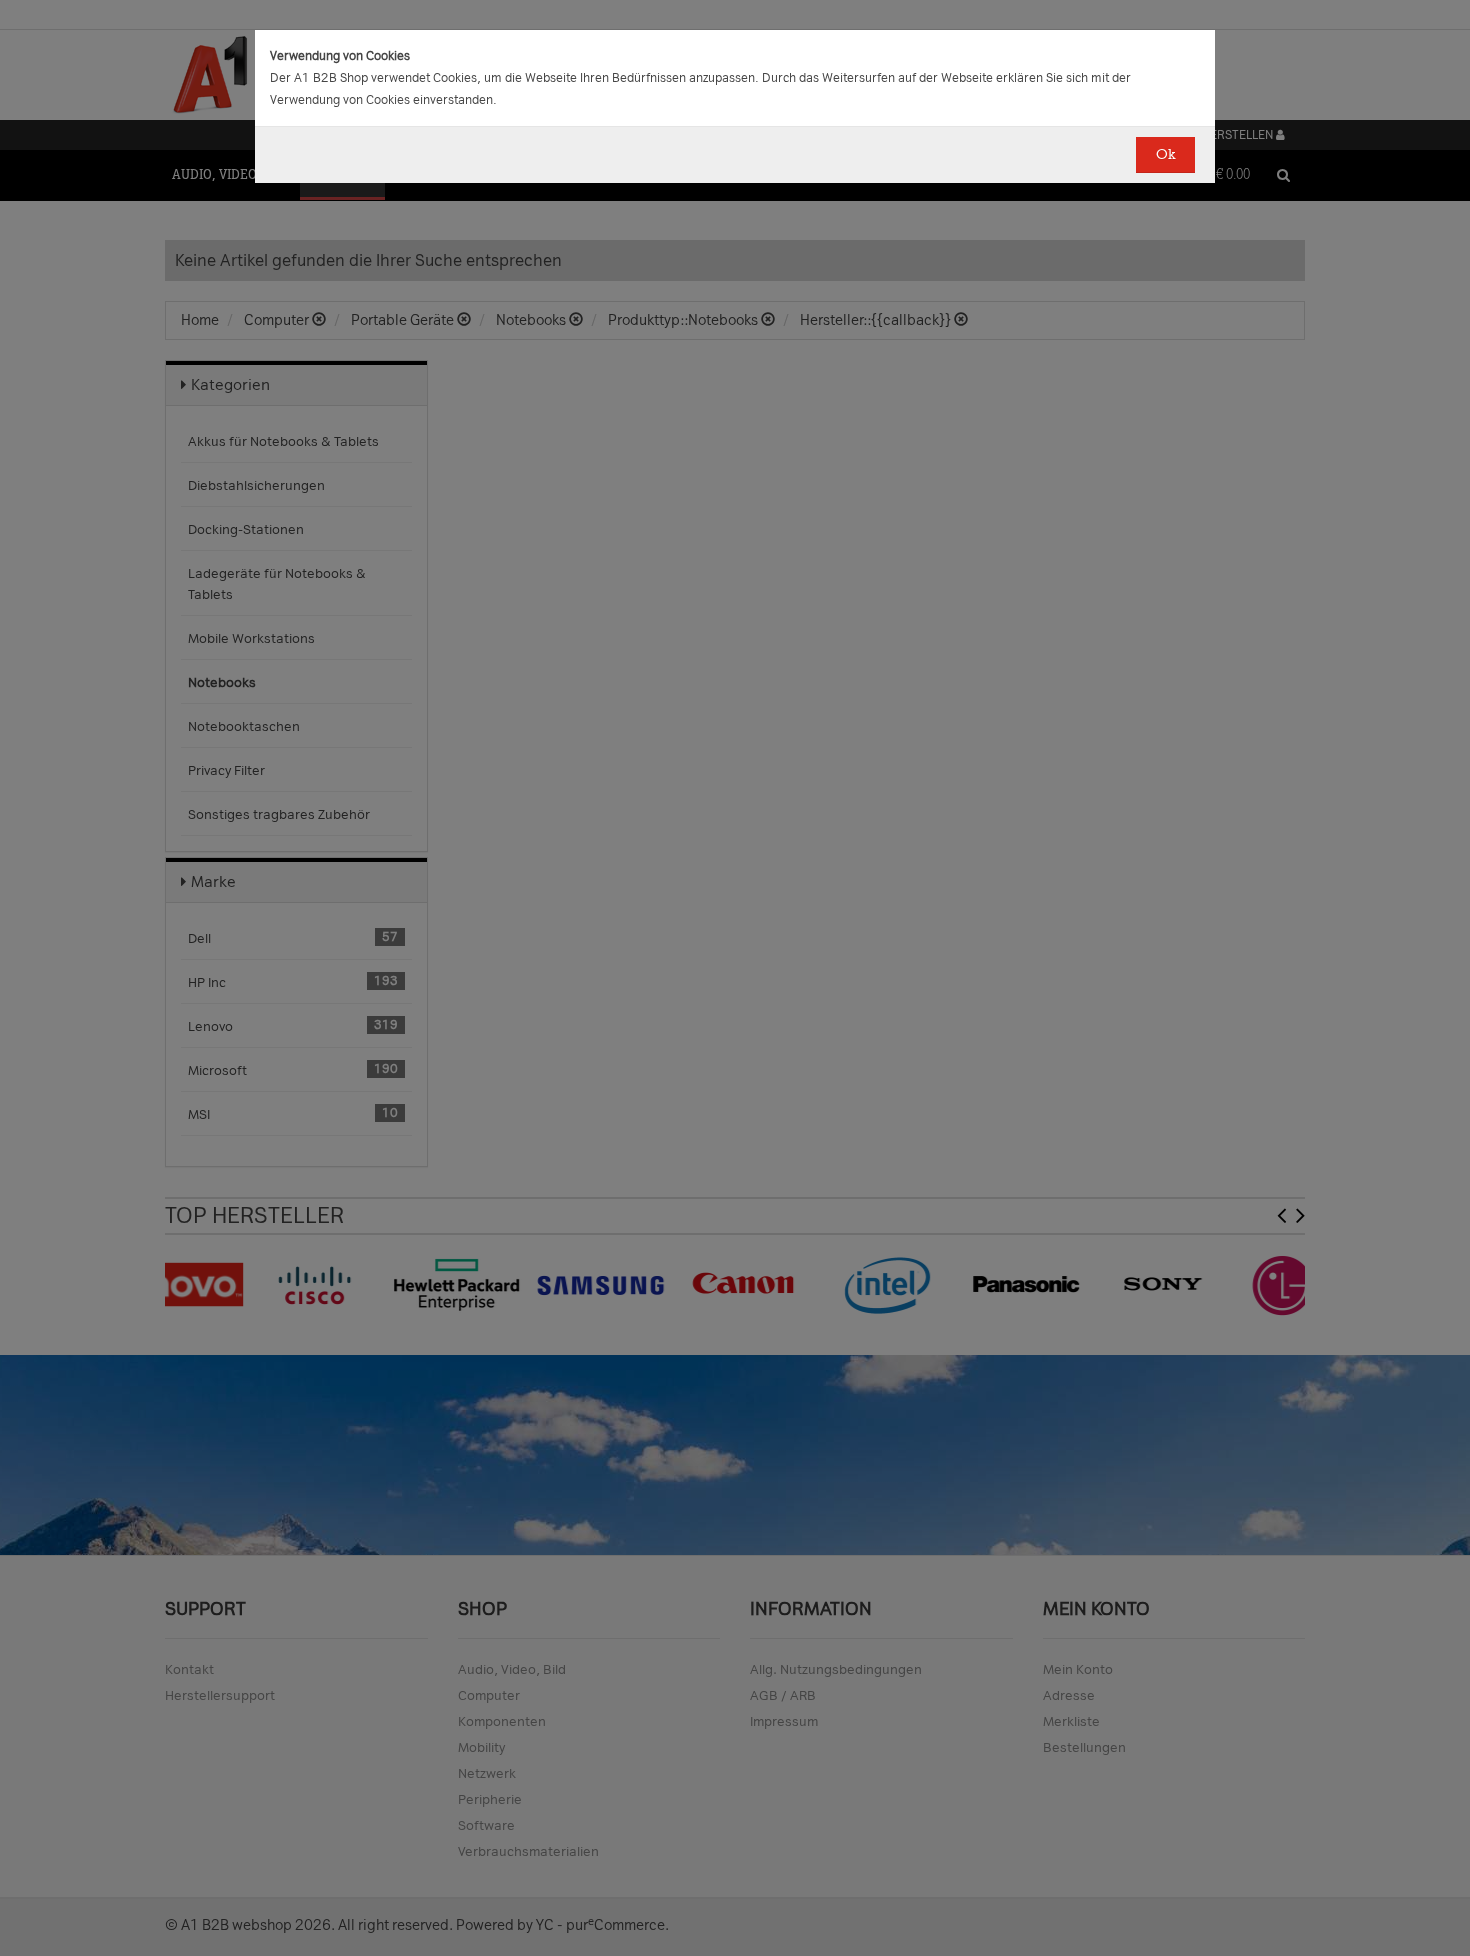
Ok (1165, 154)
